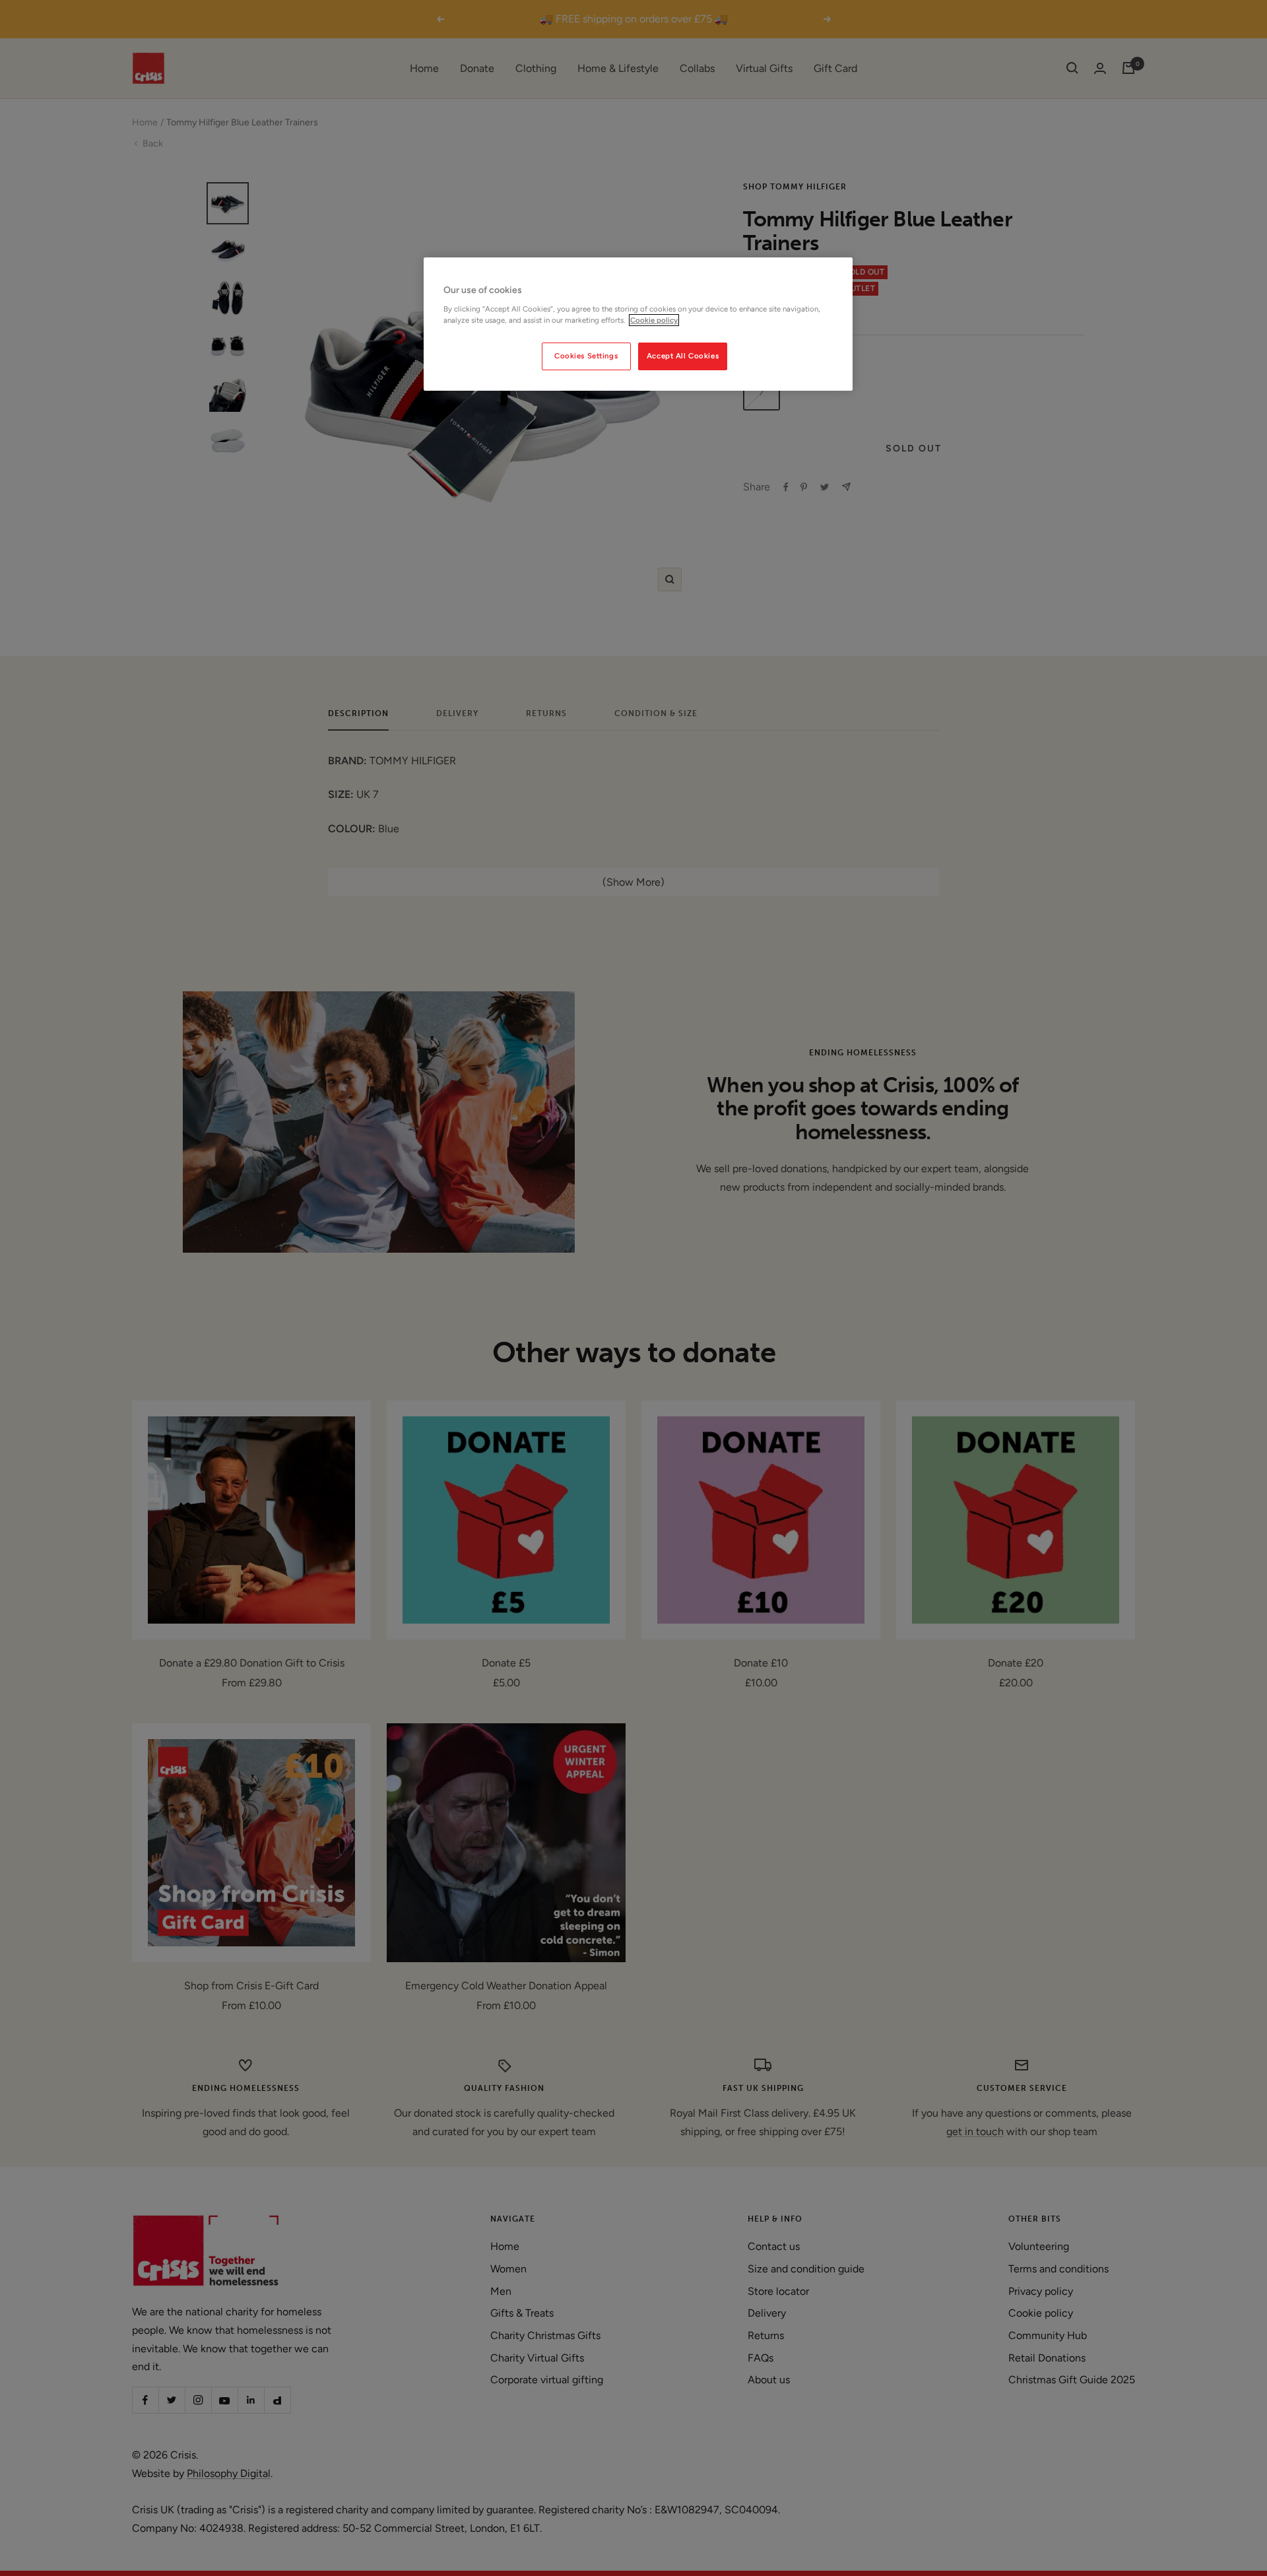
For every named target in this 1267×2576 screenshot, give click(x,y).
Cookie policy (654, 320)
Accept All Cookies (683, 356)
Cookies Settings (586, 356)
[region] (638, 324)
